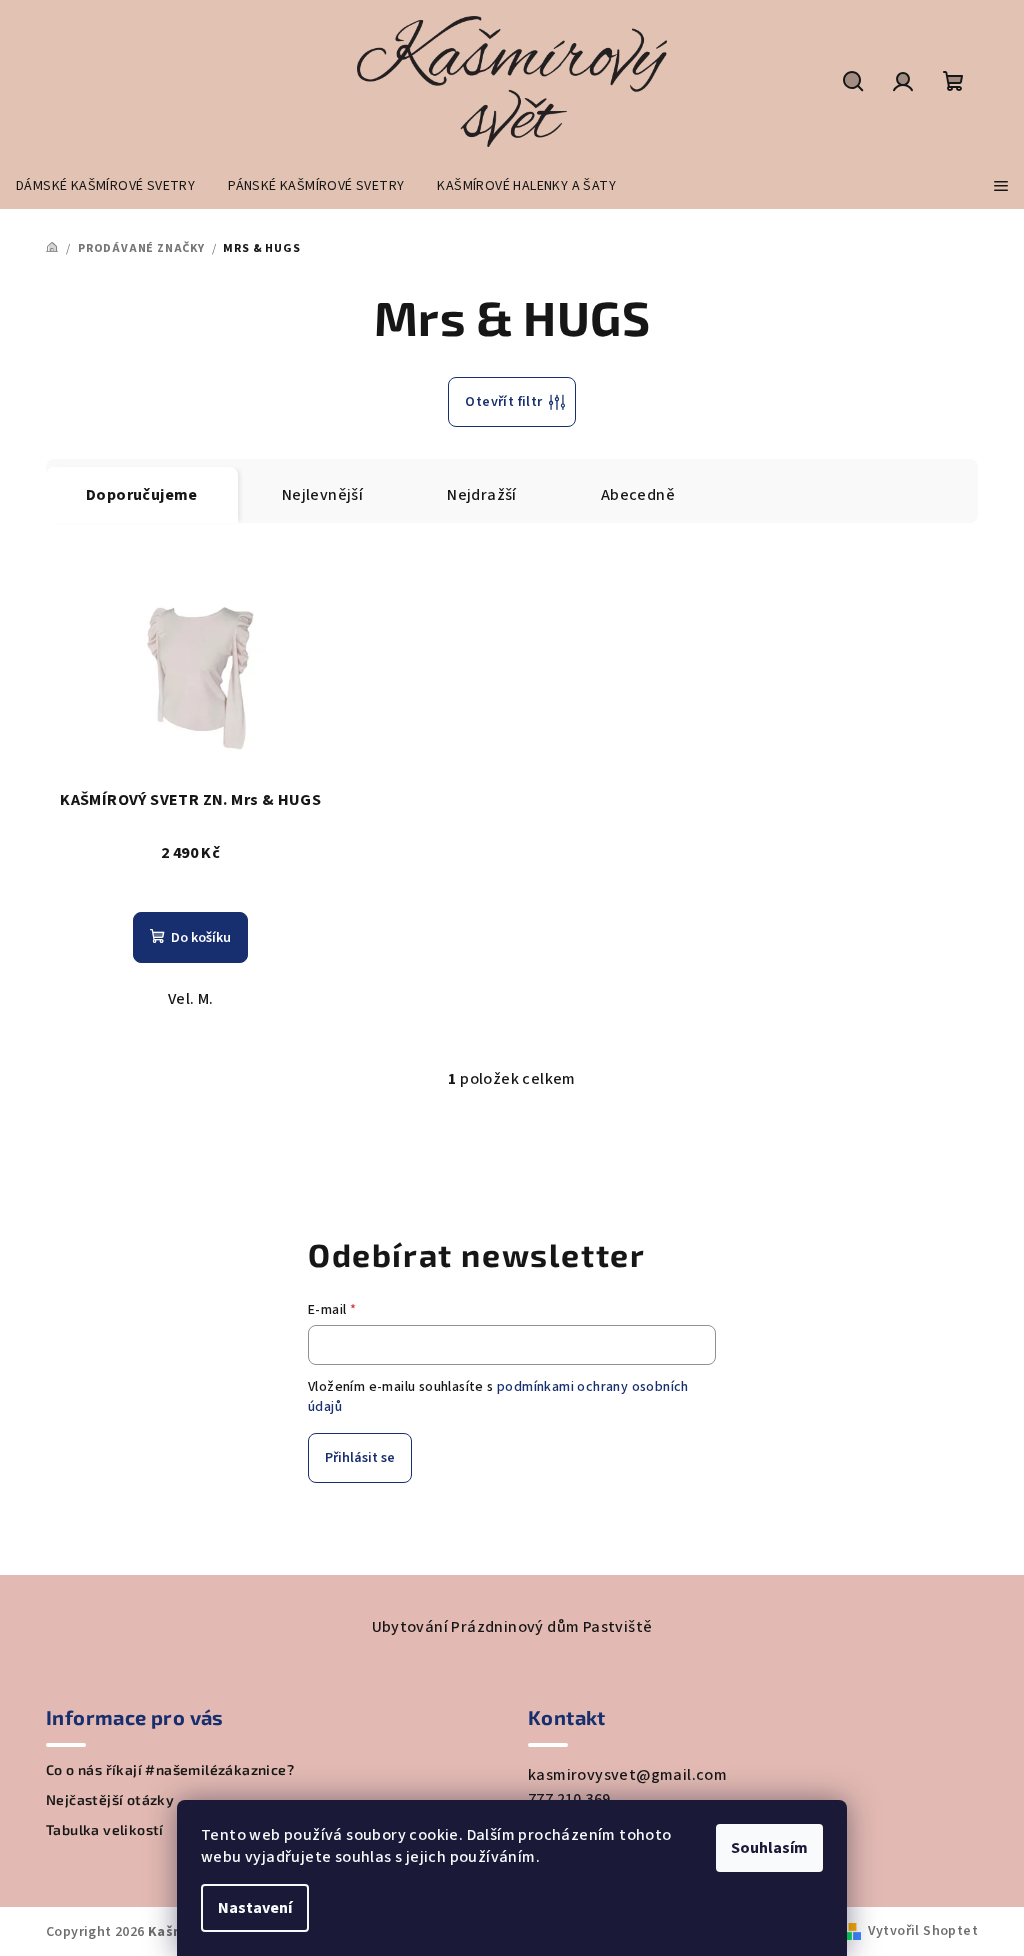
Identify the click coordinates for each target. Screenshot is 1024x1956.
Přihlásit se (360, 1458)
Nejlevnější (322, 495)
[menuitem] (105, 186)
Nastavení (255, 1908)
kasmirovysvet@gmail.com (627, 1775)
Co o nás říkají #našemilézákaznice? (170, 1770)
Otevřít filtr (503, 402)
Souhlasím (769, 1848)
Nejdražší (482, 495)
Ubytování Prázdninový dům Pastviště (512, 1627)
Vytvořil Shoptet (923, 1931)
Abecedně (638, 495)
